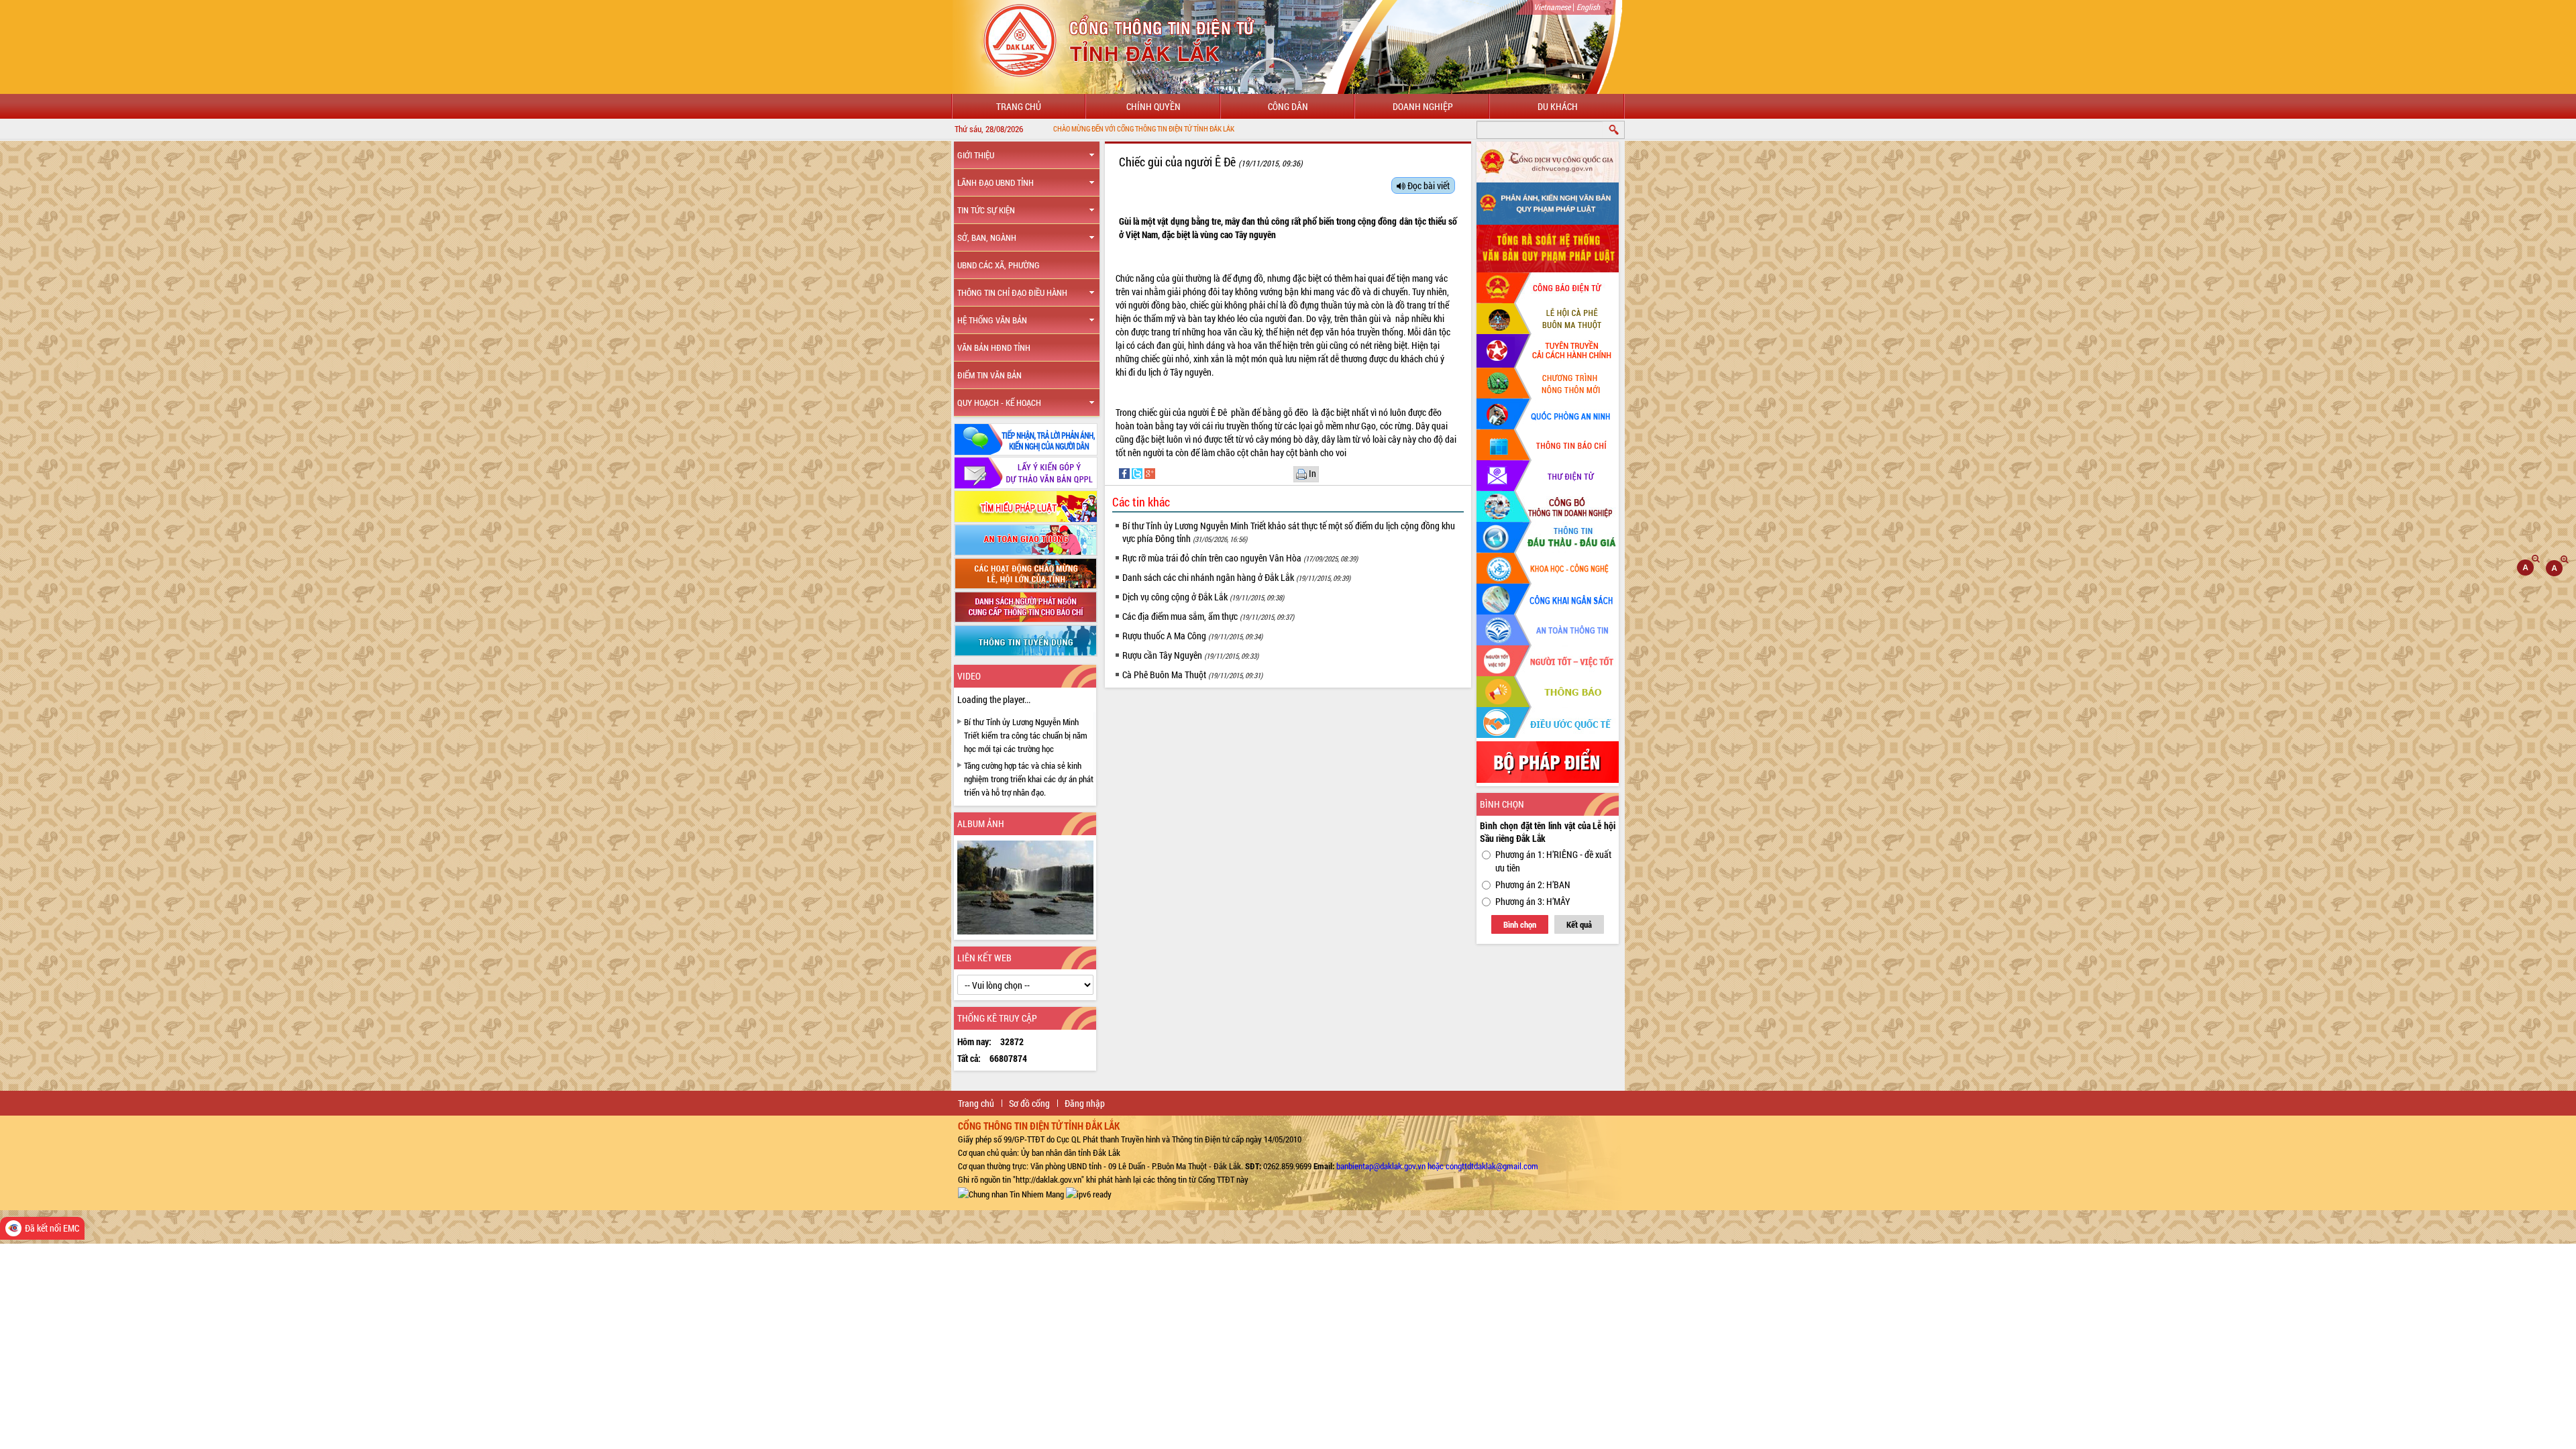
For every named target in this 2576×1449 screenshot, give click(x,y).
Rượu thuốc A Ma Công (1192, 636)
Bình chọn (1520, 924)
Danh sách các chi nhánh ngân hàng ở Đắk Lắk (1236, 577)
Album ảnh (981, 823)
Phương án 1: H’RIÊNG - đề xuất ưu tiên (1553, 861)
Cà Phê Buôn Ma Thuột (1192, 675)
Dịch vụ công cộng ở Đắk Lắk (1203, 597)
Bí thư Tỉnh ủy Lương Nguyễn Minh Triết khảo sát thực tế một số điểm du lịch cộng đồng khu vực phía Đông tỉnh (1289, 532)
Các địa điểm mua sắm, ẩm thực (1208, 616)
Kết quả (1579, 924)
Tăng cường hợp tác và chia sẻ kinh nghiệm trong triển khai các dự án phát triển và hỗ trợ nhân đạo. (1029, 779)
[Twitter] (1138, 473)
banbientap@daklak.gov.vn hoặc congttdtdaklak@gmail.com (1437, 1166)
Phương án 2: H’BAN (1533, 884)
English (1588, 7)
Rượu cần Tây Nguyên (1190, 655)
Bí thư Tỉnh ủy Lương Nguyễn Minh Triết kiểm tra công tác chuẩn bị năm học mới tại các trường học (1026, 735)
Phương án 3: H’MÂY (1533, 901)
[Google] (1150, 473)
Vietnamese (1552, 7)
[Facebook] (1125, 473)
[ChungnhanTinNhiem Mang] (1011, 1193)
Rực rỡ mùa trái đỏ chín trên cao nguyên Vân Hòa (1240, 558)
